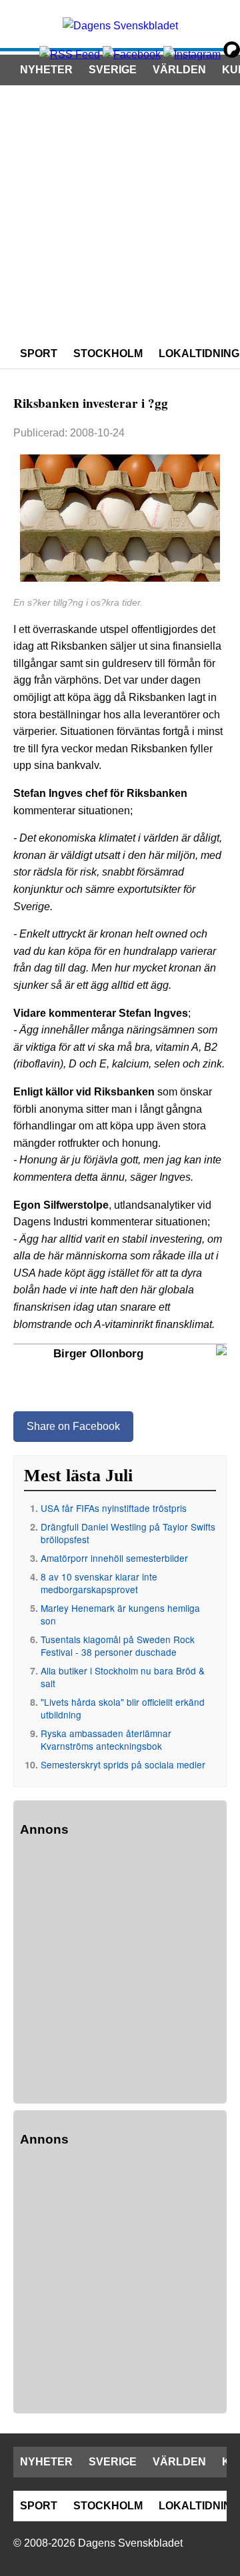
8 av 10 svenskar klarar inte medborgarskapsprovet (99, 1583)
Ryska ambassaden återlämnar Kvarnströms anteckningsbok (106, 1739)
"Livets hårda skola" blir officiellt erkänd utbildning (123, 1708)
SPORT (39, 353)
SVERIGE (113, 70)
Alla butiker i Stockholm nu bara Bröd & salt (123, 1677)
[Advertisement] (120, 212)
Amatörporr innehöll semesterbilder (114, 1558)
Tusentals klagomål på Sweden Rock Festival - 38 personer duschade (118, 1645)
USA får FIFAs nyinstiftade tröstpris (114, 1508)
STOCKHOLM (108, 353)
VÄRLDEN (179, 70)
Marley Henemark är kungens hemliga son (120, 1614)
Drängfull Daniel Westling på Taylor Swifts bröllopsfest (128, 1533)
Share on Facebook (73, 1426)
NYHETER (46, 70)
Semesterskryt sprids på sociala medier (123, 1764)
